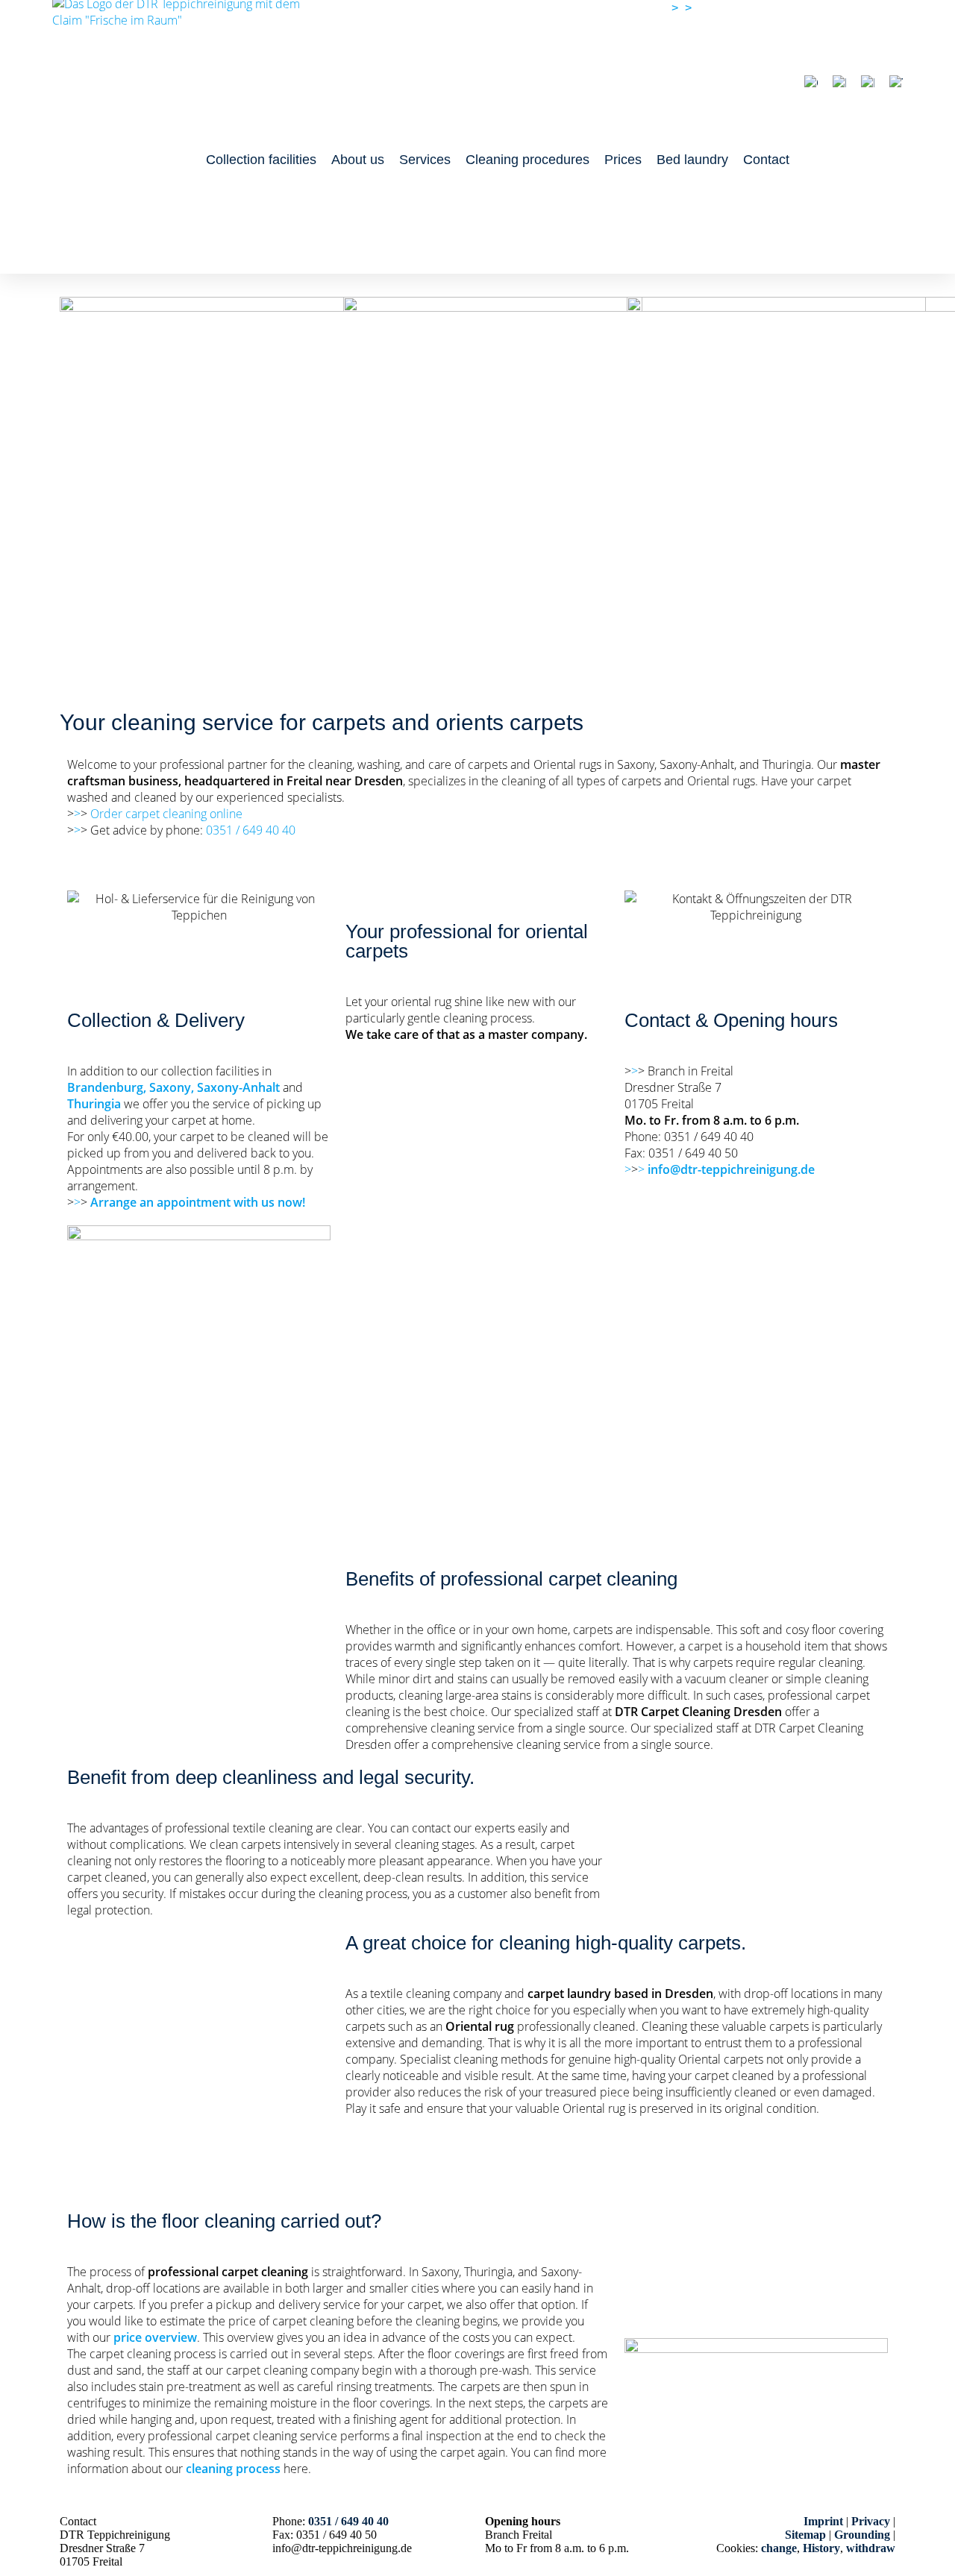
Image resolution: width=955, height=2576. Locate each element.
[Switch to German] (811, 83)
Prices (623, 160)
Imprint (823, 2521)
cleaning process (233, 2469)
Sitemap (805, 2535)
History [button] (821, 2548)
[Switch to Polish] (839, 83)
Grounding (862, 2535)
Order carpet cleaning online (166, 814)
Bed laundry (692, 160)
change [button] (779, 2548)
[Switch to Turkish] (896, 83)
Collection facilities (261, 160)
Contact (766, 160)
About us (358, 160)
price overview (155, 2337)
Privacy (871, 2521)
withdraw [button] (871, 2548)
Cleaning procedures (527, 160)
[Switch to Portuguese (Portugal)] (868, 83)
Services (425, 160)
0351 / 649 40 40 (739, 8)
